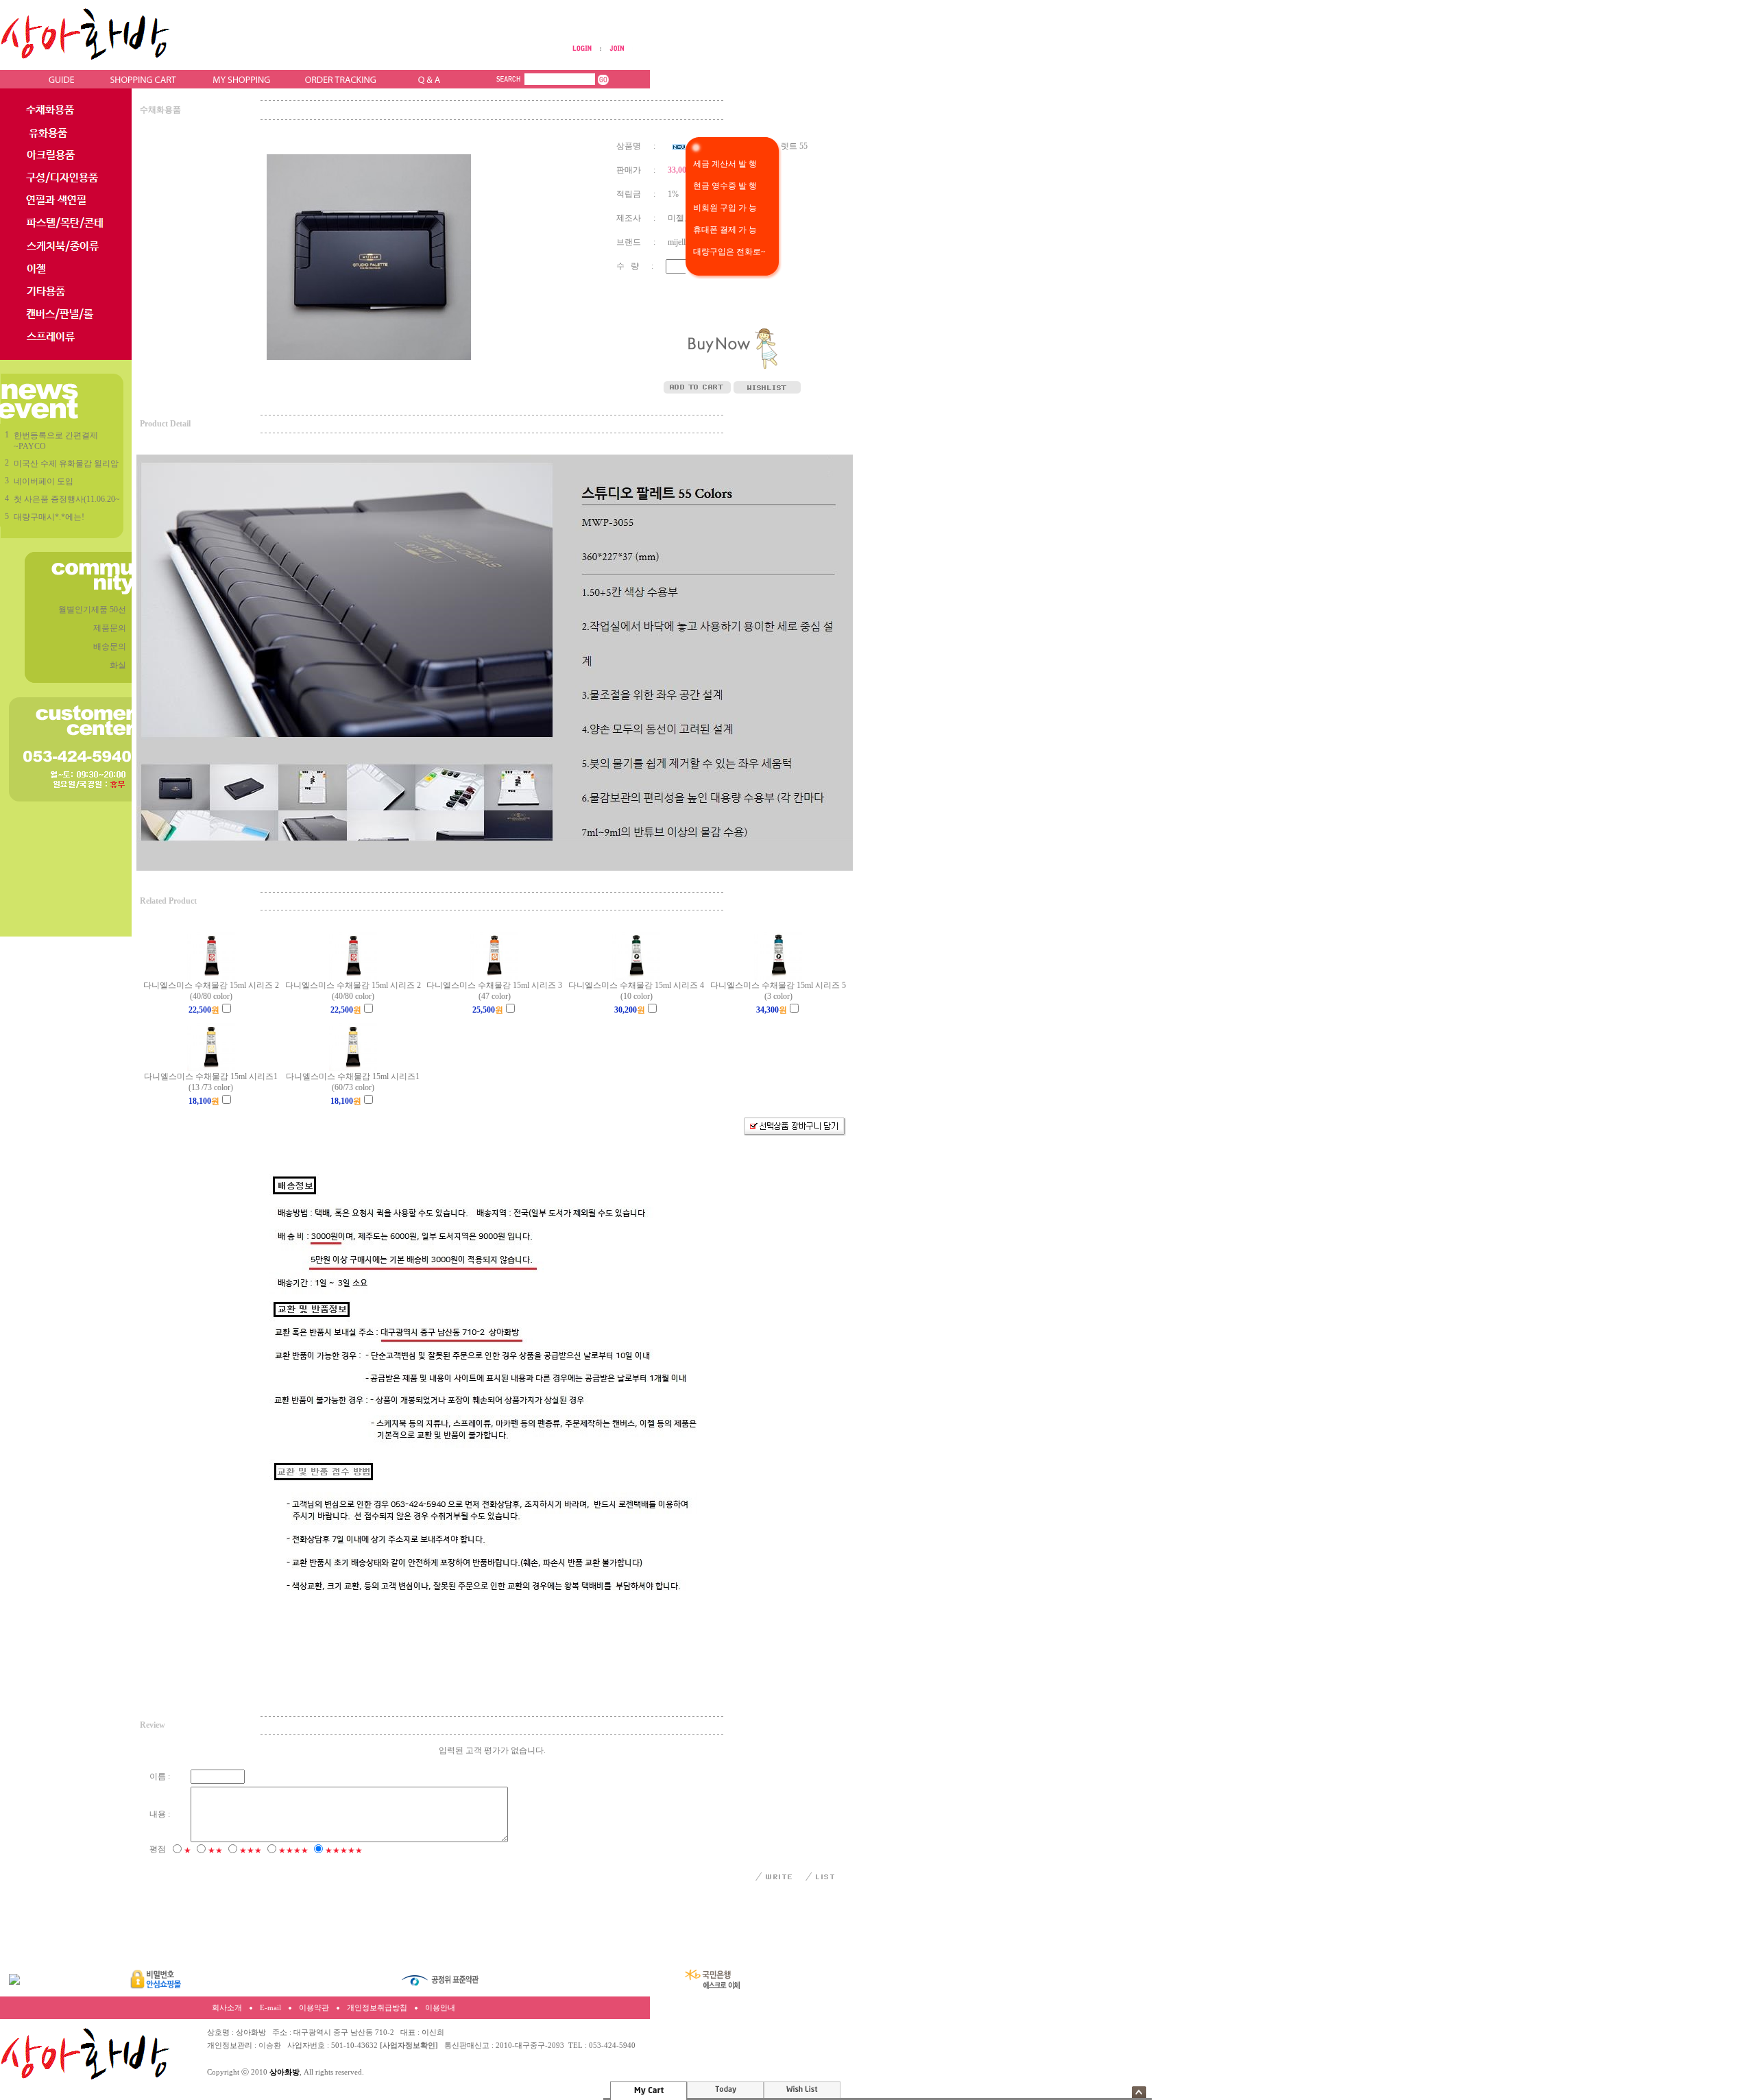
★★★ (251, 1850)
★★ (215, 1850)
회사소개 (227, 2008)
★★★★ (293, 1850)
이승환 (270, 2045)
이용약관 (314, 2008)
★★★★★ (344, 1850)
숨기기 (1139, 2092)
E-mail (270, 2008)
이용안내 (440, 2008)
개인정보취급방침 (377, 2008)
